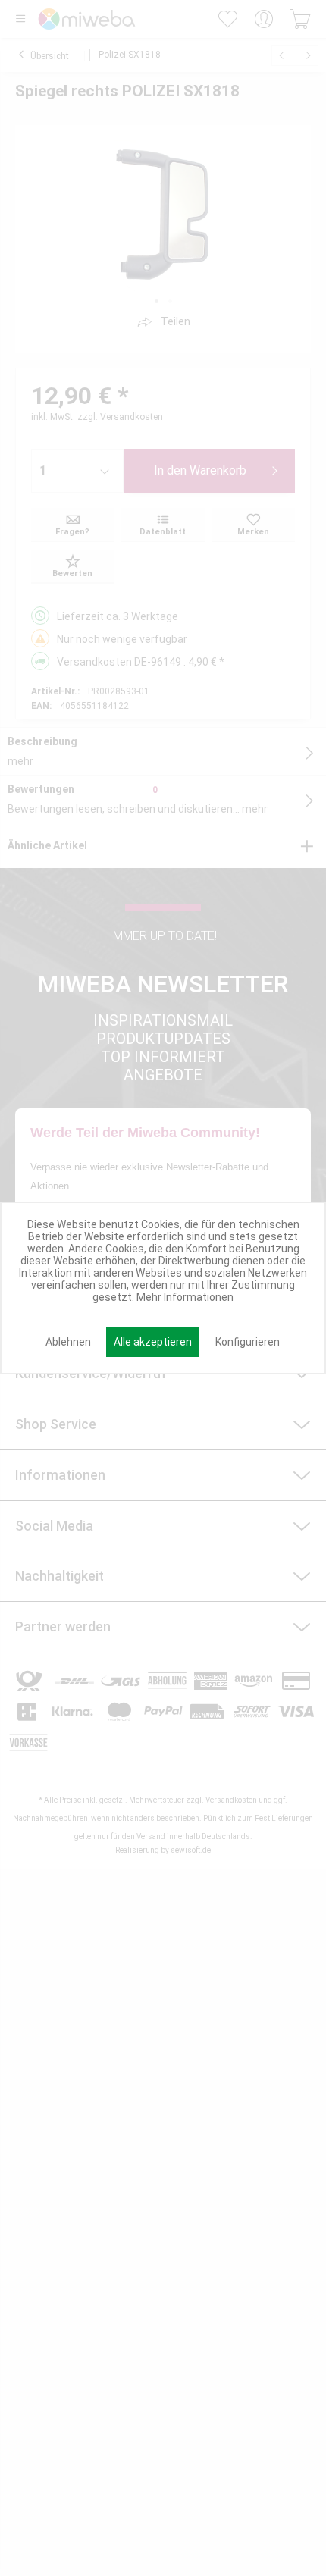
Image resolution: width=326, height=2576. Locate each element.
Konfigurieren (248, 1342)
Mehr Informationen (185, 1297)
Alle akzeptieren (153, 1342)
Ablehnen (68, 1342)
